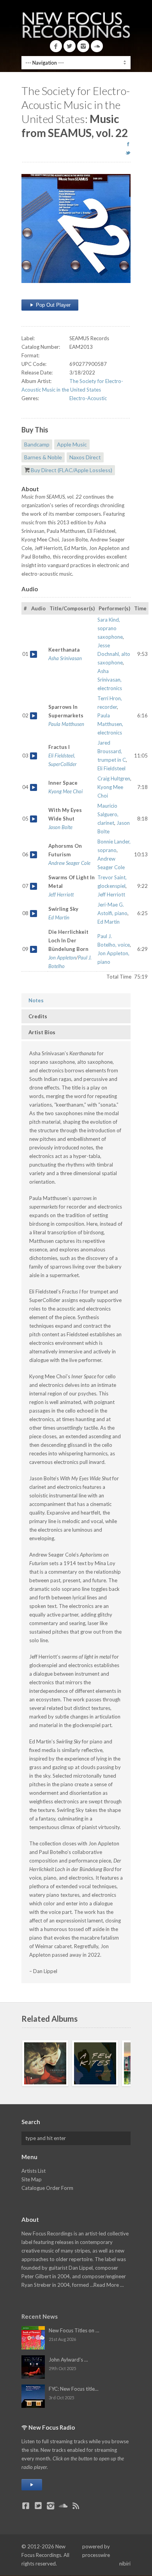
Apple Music (72, 444)
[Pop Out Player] (32, 2485)
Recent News (40, 2316)
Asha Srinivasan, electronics (110, 680)
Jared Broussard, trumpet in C (112, 751)
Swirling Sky (34, 914)
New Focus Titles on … (74, 2330)
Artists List (34, 2171)
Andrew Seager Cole (69, 863)
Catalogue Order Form (47, 2188)
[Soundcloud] (97, 46)
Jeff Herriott (61, 894)
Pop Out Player (52, 305)
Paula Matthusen (66, 724)
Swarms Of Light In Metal (34, 886)
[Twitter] (70, 46)
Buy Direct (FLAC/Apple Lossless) (72, 470)
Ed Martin (59, 917)
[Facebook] (56, 46)
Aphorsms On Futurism (34, 855)
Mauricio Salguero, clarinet (108, 814)
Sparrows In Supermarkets (34, 716)
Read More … (109, 2285)
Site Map (32, 2179)
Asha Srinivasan (65, 658)
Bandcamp (37, 444)
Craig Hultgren (114, 778)
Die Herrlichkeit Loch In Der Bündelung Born (34, 949)
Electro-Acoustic (88, 398)
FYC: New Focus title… (73, 2389)
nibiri (125, 2564)
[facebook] (128, 144)
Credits (38, 1016)
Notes (36, 1000)
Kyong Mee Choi (65, 791)
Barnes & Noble (43, 457)
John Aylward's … (68, 2360)
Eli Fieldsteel (111, 768)
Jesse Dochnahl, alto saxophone (114, 654)
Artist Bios (42, 1032)
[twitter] (128, 153)
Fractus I (34, 756)
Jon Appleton (62, 958)
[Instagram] (83, 46)
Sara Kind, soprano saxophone (110, 628)
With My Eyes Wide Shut (34, 819)
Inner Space (34, 787)
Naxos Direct (85, 457)
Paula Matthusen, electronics (110, 724)
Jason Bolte (60, 827)
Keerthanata (34, 654)
